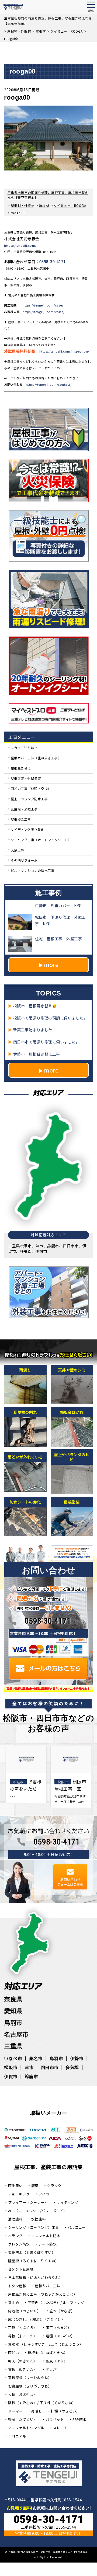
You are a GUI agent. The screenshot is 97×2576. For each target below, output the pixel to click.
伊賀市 (11, 2076)
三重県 (13, 2046)
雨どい (14, 2353)
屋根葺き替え (21, 768)
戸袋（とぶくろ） (23, 2328)
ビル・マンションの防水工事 (33, 870)
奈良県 (13, 1999)
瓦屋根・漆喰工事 (24, 809)
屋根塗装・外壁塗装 (26, 778)
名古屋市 (16, 2034)
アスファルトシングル (26, 2428)
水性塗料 (39, 2219)
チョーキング (19, 2194)
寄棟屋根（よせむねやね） (30, 2378)
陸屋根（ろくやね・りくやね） (34, 2261)
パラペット (55, 2419)
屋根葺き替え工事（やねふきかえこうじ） (43, 2294)
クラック (54, 2186)
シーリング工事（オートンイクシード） (41, 840)
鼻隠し (37, 2411)
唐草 (35, 2186)
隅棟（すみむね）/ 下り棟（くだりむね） (42, 2403)
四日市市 (50, 2067)
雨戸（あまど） (59, 2328)
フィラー (46, 2194)
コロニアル (17, 2436)
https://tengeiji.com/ (20, 245)
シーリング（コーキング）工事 (34, 2227)
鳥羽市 (13, 2022)
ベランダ (15, 2236)
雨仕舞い (15, 2186)
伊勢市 (77, 2058)
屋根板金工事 (21, 819)
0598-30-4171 (53, 262)
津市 (29, 2067)
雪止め (14, 2302)
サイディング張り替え (27, 829)
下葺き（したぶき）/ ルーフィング (56, 2302)
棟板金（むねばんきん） (48, 2353)
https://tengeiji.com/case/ (43, 305)
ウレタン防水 (19, 2244)
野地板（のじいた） (25, 2311)
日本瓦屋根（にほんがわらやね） (35, 2277)
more (51, 965)
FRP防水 (79, 2419)
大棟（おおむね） (23, 2394)
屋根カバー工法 (48, 2286)
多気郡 (72, 2067)
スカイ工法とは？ (24, 748)
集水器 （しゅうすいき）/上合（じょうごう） (46, 2344)
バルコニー (77, 2227)
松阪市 (11, 2067)
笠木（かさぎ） (62, 2311)
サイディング (67, 2202)
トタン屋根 (17, 2286)
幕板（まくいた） (23, 2336)
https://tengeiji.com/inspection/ (64, 351)
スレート (60, 2428)
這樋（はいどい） (60, 2336)
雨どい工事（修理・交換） (31, 789)
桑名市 (36, 2058)
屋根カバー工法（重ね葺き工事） (36, 758)
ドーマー (15, 2411)
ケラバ (51, 2369)
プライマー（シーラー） (28, 2202)
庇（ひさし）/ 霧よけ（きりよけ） (37, 2319)
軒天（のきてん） (23, 2361)
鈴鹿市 (31, 2076)
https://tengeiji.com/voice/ (44, 312)
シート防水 (48, 2244)
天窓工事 (18, 850)
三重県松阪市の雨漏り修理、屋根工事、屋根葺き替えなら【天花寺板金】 (49, 2552)
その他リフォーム (24, 860)
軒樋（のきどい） (65, 2411)
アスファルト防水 (46, 2236)
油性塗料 (15, 2219)
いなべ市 (13, 2058)
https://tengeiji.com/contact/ (49, 384)
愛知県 (13, 2010)
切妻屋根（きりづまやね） (30, 2386)
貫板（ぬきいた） (23, 2369)
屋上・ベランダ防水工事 (29, 799)
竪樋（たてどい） (23, 2419)
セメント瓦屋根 (21, 2269)
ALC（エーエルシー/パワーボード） (38, 2211)
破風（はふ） (57, 2361)
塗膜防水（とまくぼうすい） (32, 2252)
